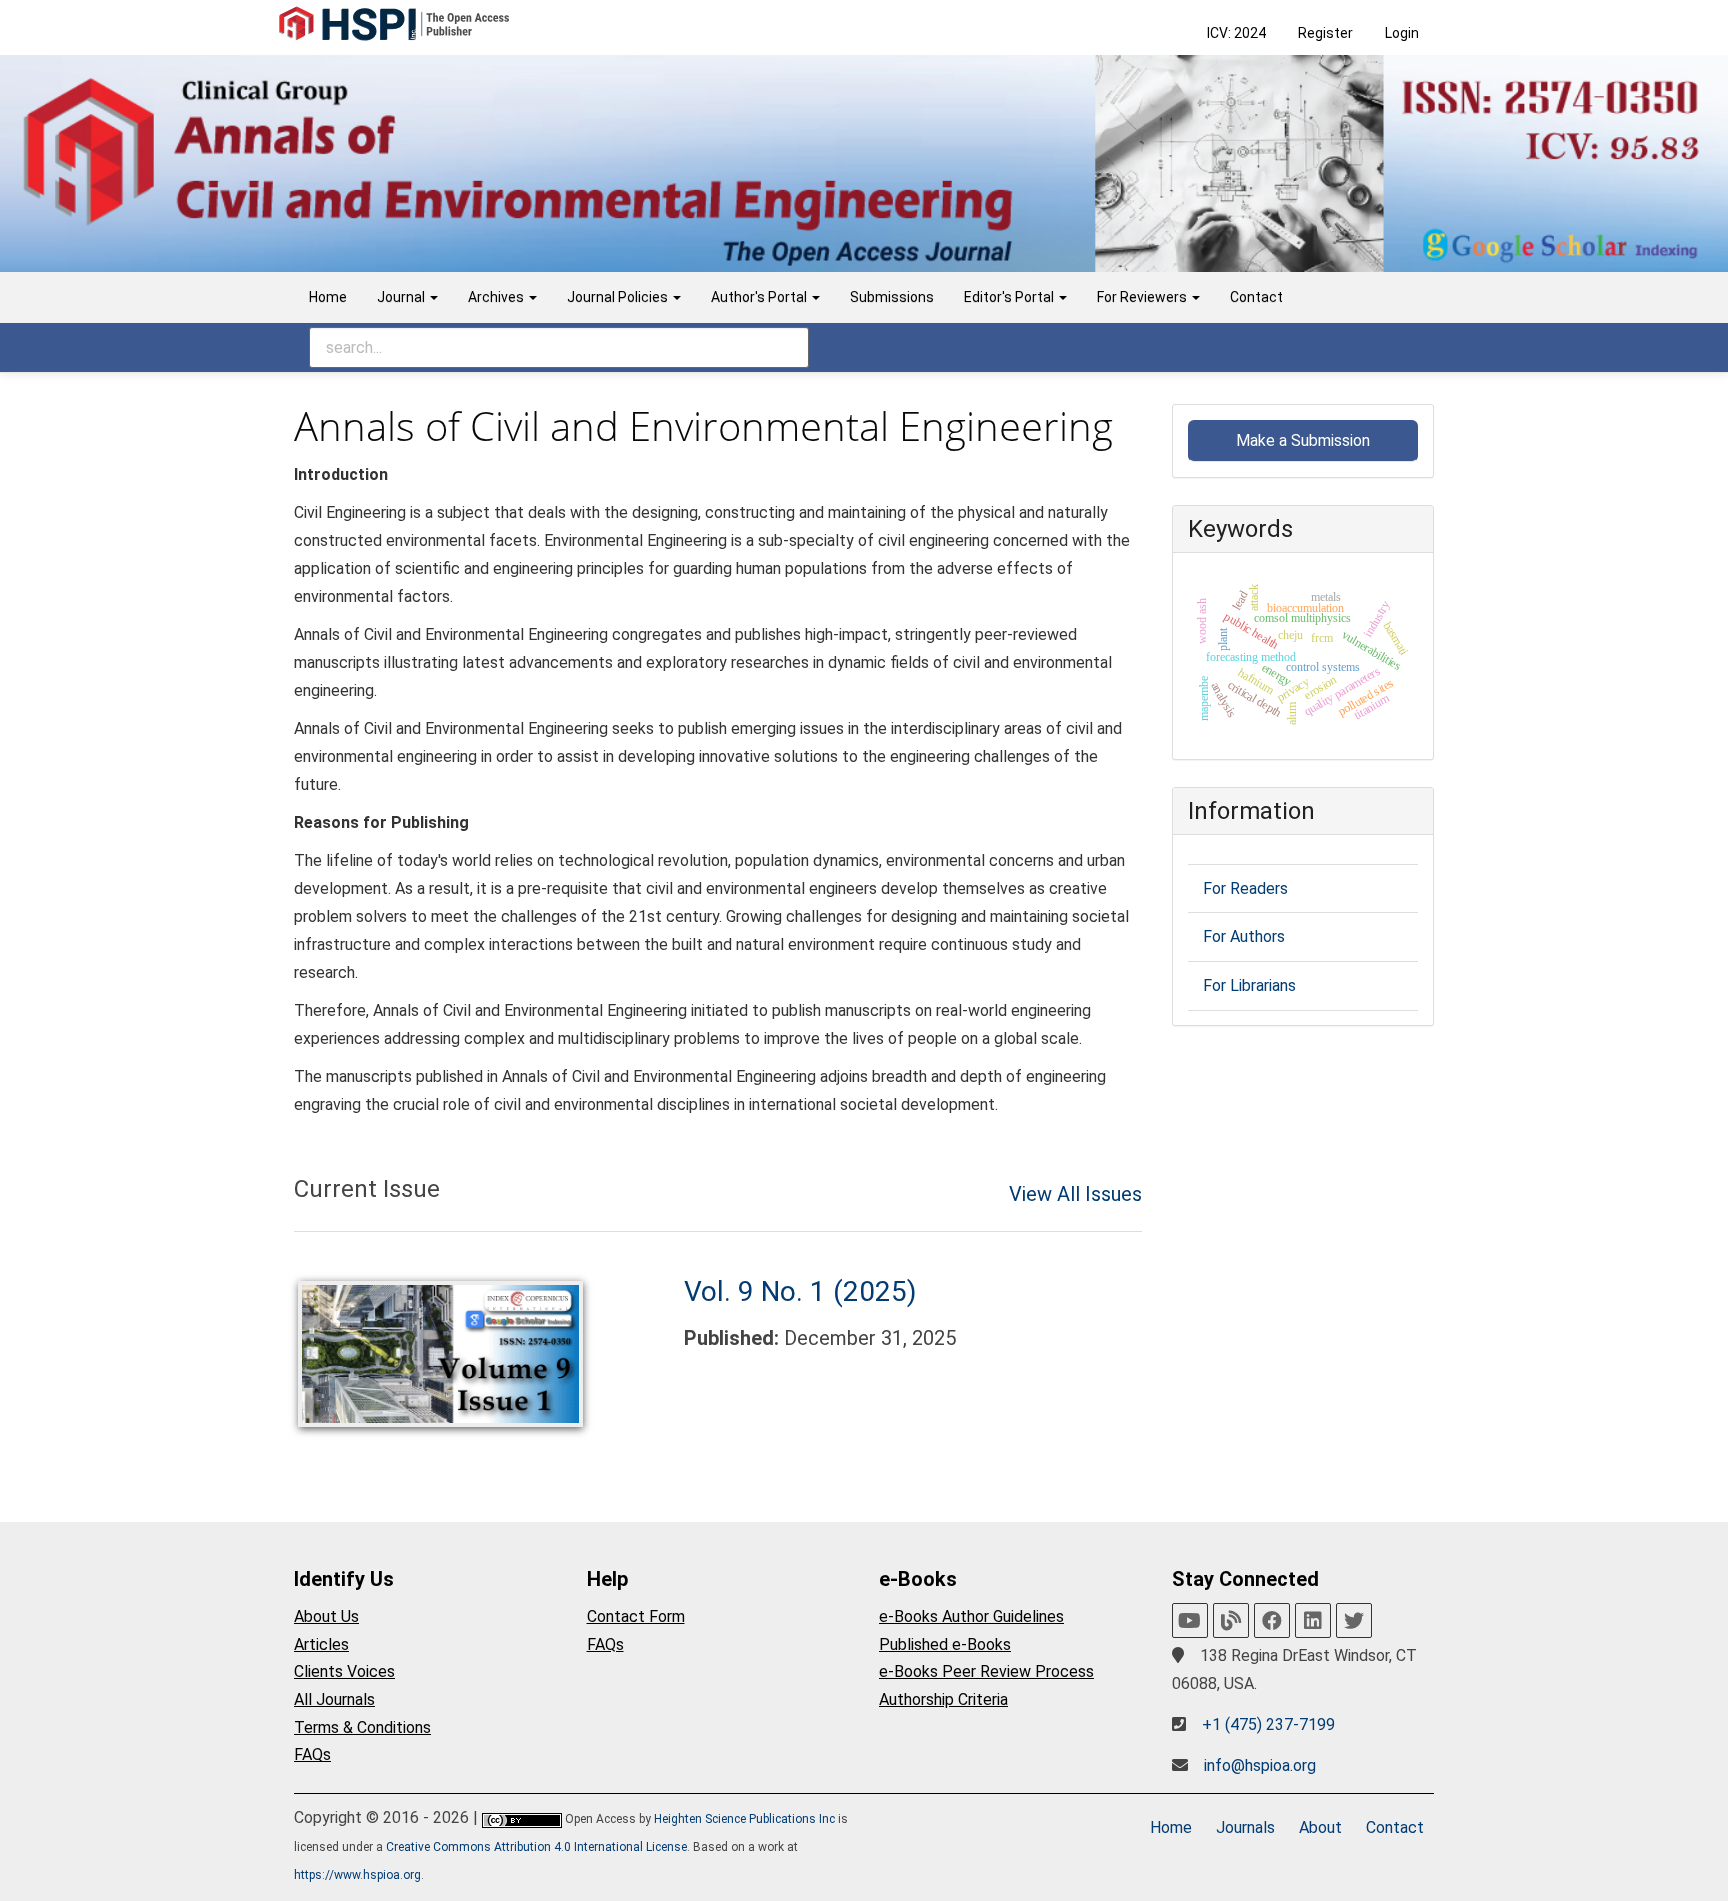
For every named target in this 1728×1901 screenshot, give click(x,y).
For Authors (1244, 936)
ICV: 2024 (1236, 33)
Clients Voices (344, 1671)
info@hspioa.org (1260, 1765)
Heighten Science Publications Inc (744, 1819)
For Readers (1245, 888)
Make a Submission (1303, 440)
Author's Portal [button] (760, 297)
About (1320, 1827)
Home (328, 297)
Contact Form (636, 1616)
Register (1325, 33)
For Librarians (1249, 985)
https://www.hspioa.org (357, 1875)
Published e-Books (945, 1644)
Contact (1256, 297)
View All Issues (1075, 1194)
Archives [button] (497, 297)
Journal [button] (402, 297)
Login (1402, 33)
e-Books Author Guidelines (971, 1616)
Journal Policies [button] (619, 297)
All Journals (334, 1699)
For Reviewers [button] (1143, 297)
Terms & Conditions (362, 1727)
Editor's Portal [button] (1010, 297)
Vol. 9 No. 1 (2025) (800, 1291)
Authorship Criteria (943, 1699)
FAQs (312, 1754)
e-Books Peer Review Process (986, 1671)
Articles (321, 1644)
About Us (326, 1616)
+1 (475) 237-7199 (1268, 1724)
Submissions (892, 297)
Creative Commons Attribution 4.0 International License (536, 1847)
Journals (1245, 1827)
